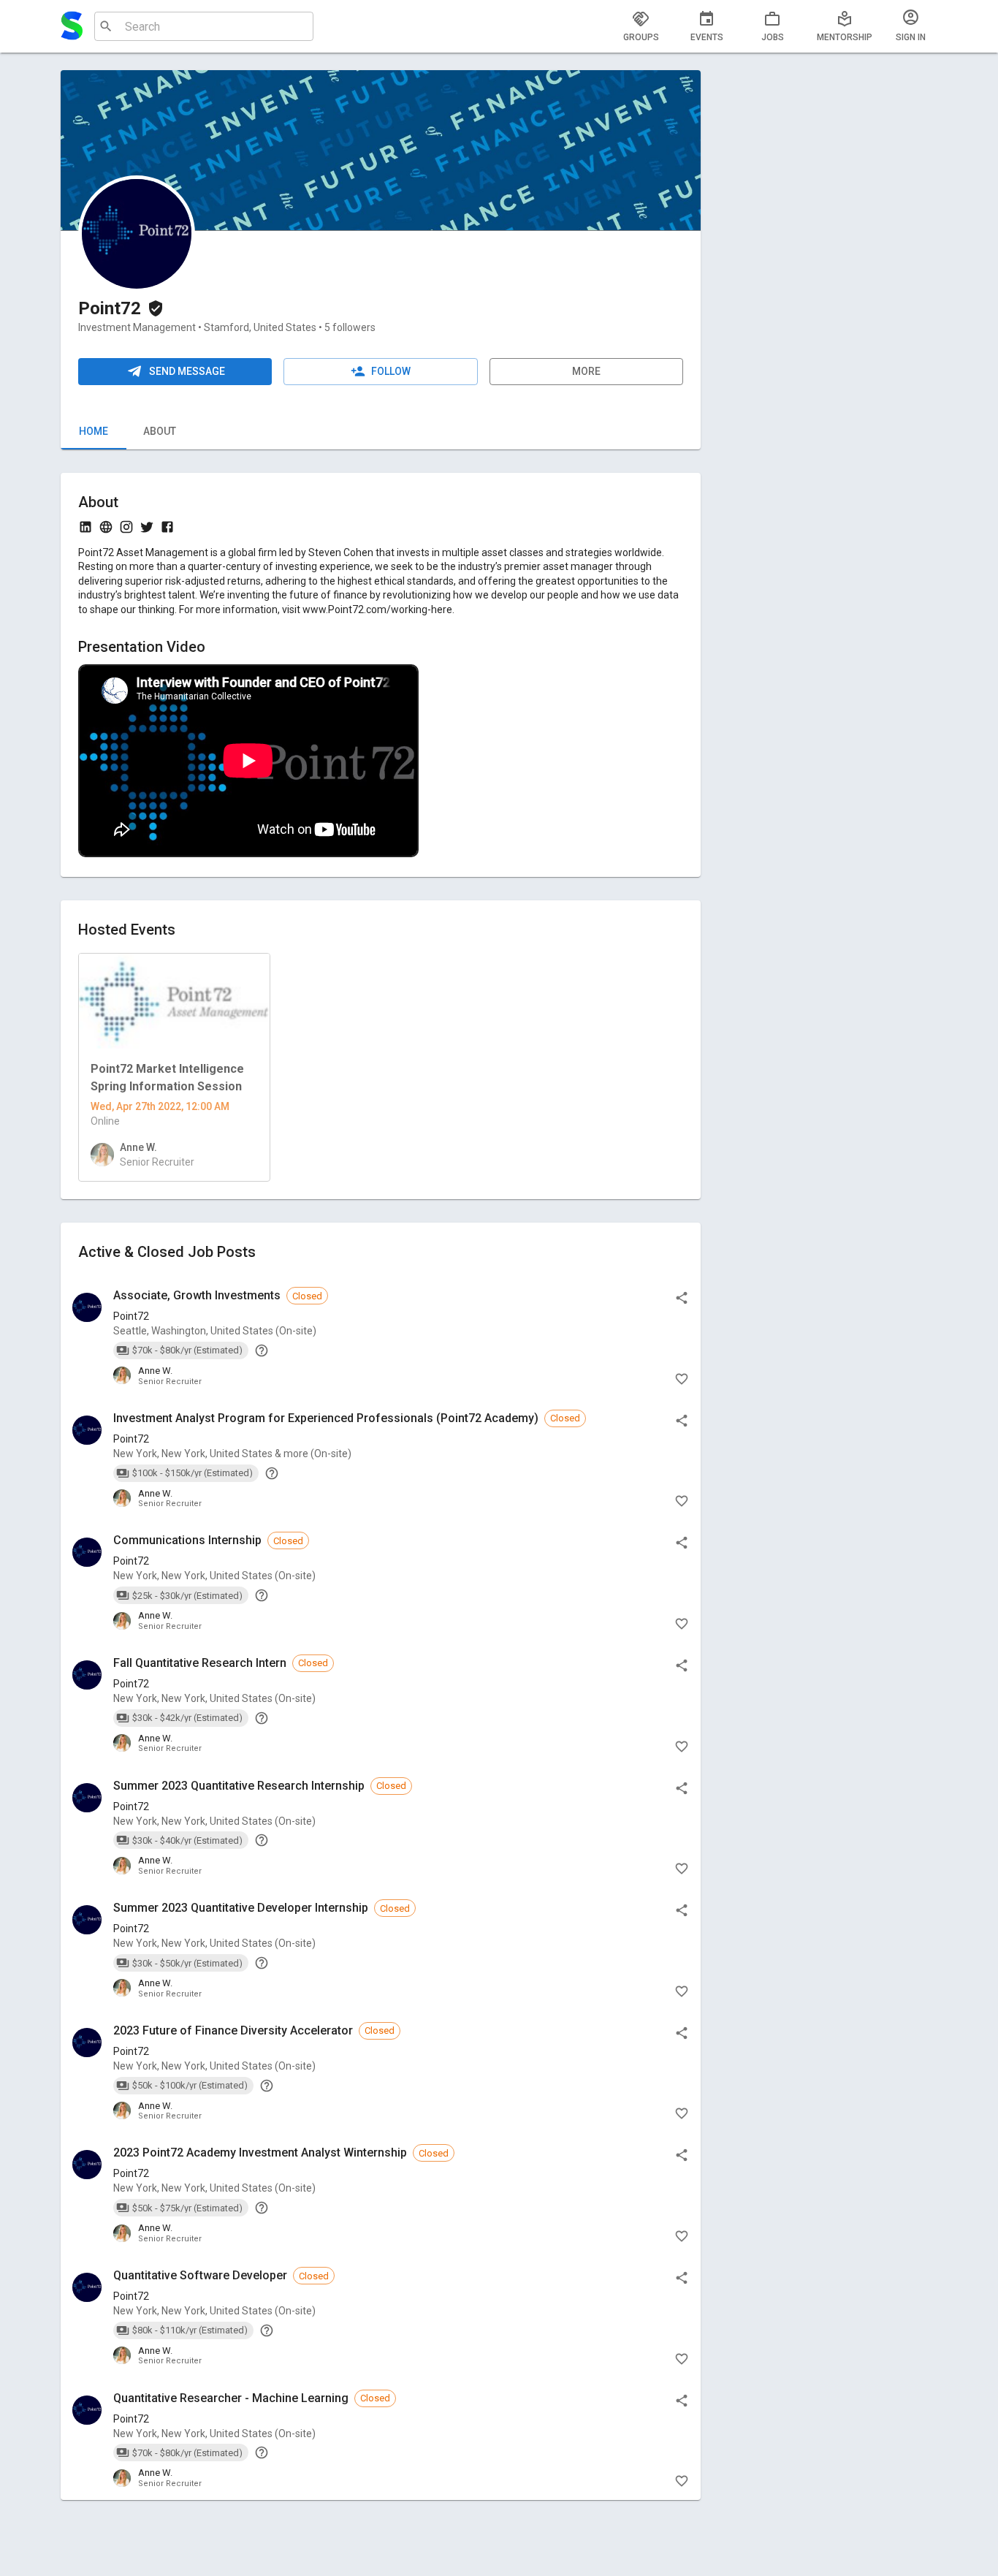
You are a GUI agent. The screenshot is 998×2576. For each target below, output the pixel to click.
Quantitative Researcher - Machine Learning (231, 2398)
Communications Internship (187, 1540)
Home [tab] (94, 431)
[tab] (641, 26)
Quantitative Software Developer (200, 2275)
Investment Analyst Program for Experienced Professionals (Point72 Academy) (326, 1418)
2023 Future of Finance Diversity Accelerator (233, 2030)
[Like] (682, 1379)
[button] (381, 1337)
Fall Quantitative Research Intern (200, 1663)
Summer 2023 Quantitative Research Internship (239, 1786)
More (586, 371)
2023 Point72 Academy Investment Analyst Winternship (260, 2153)
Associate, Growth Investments (197, 1295)
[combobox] (202, 26)
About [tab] (160, 431)
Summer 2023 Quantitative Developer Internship (241, 1908)
